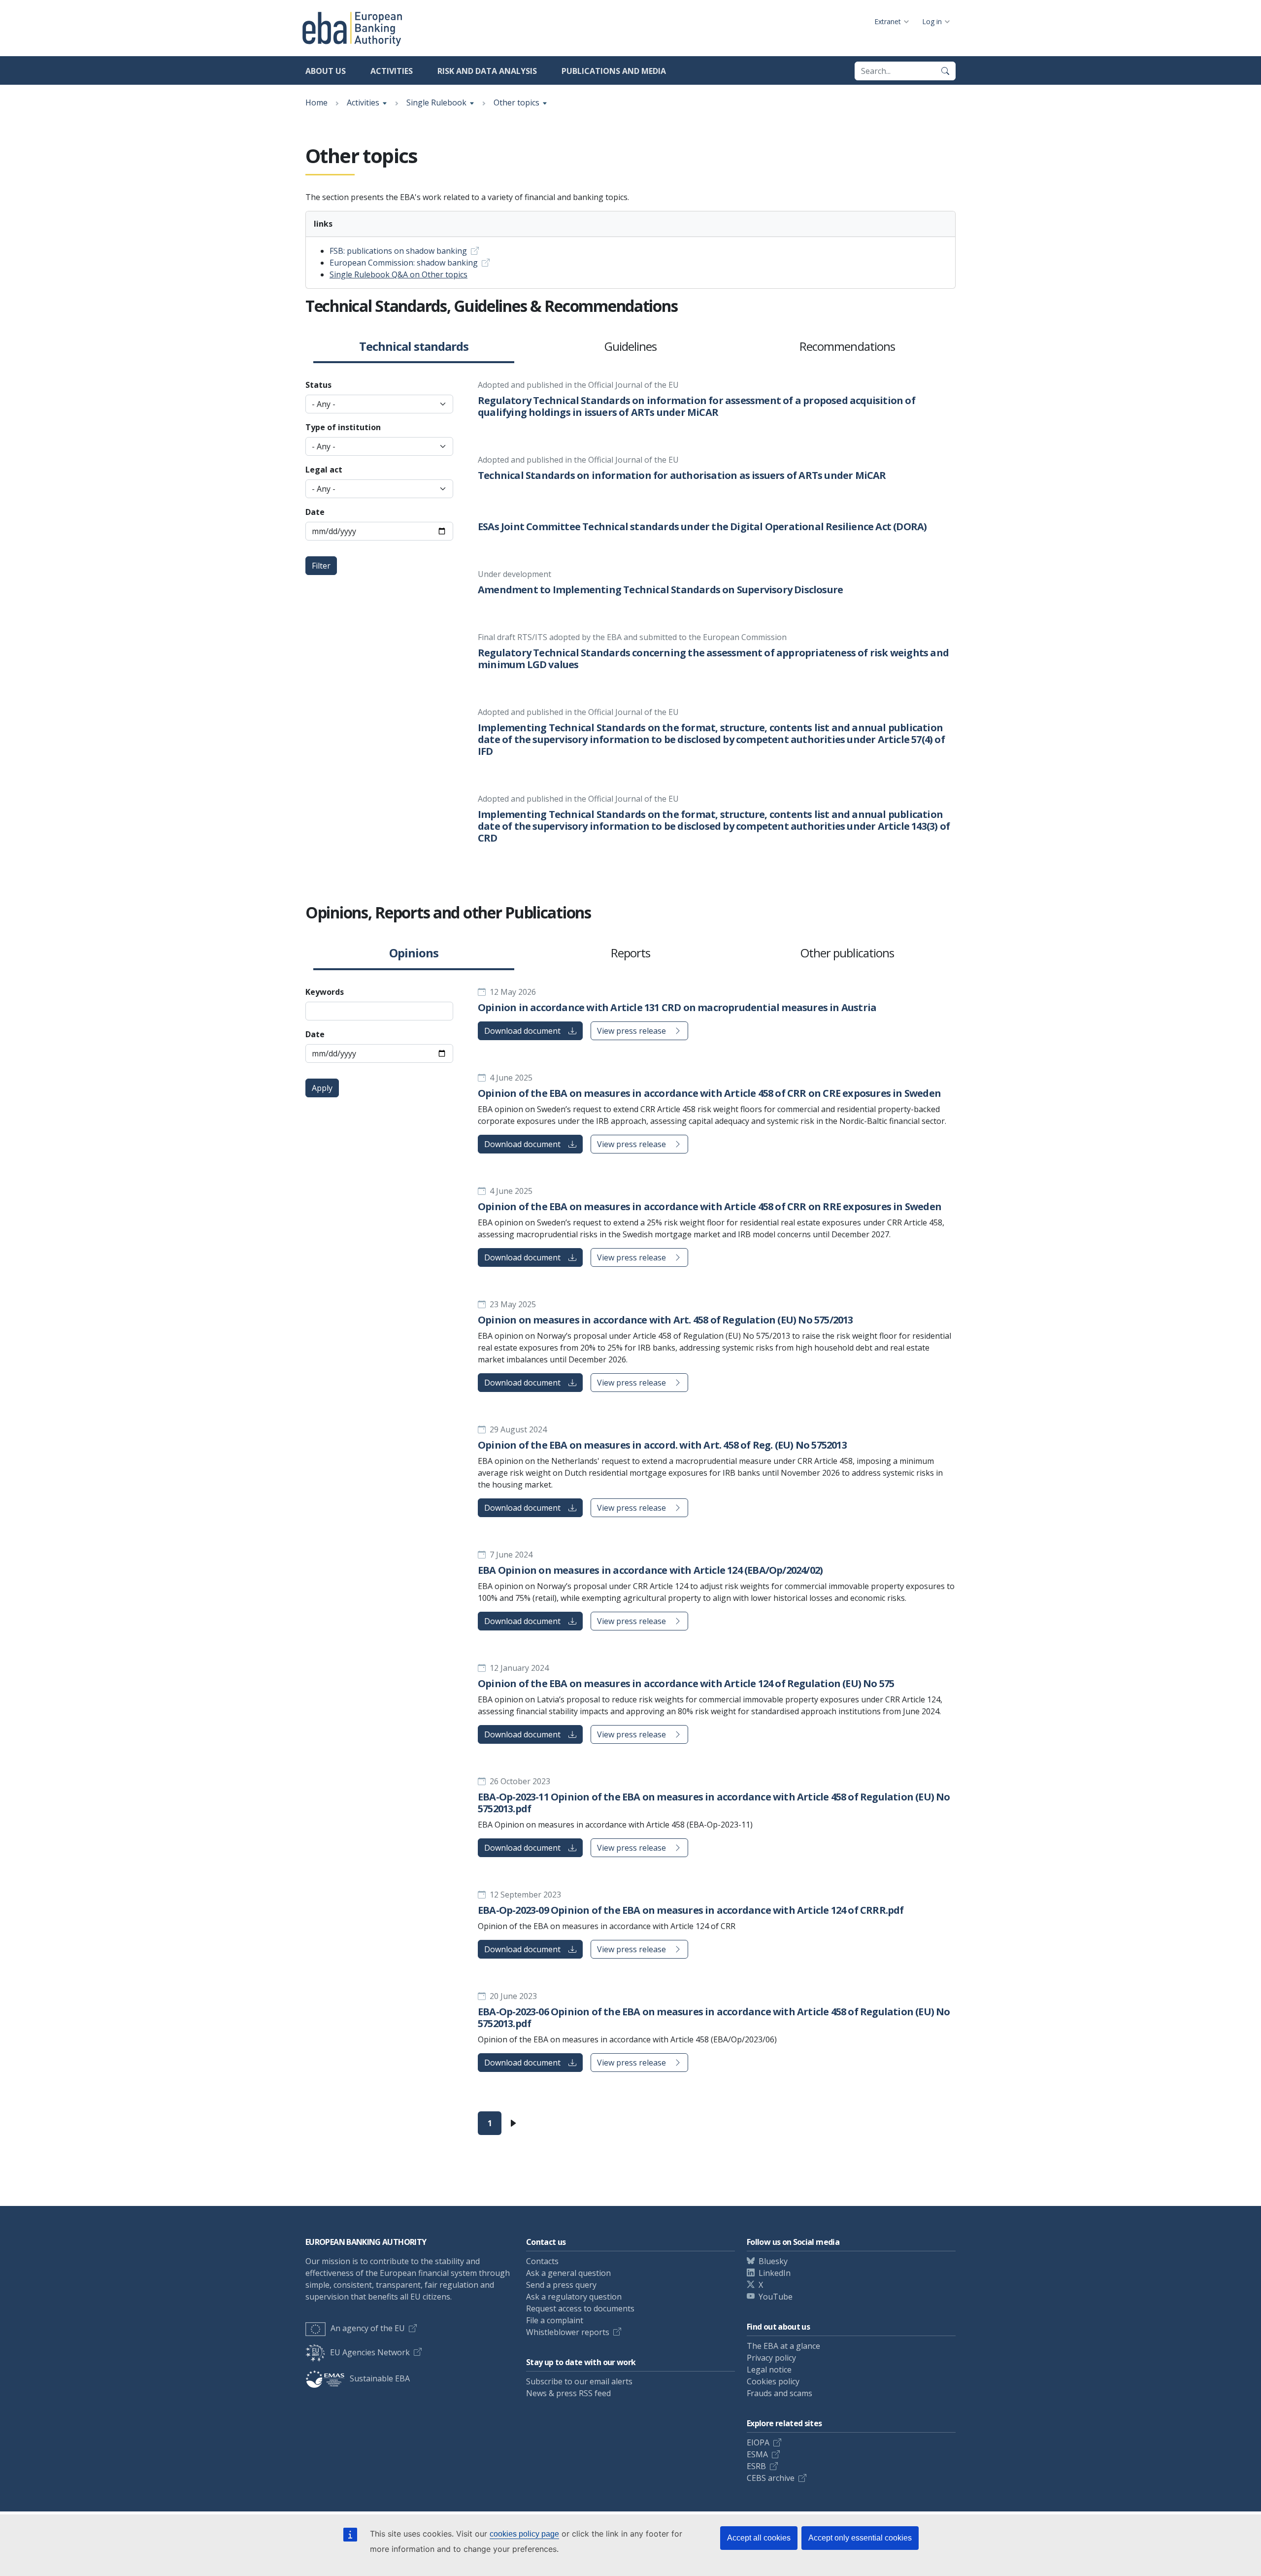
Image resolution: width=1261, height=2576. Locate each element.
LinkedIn (775, 2273)
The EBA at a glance (783, 2346)
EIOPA (758, 2442)
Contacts (542, 2261)
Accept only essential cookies (860, 2538)
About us (326, 71)
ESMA (757, 2454)
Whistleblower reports (568, 2332)
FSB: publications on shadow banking (398, 251)
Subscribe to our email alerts (579, 2381)
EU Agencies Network (370, 2352)
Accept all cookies (759, 2538)
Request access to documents (580, 2308)
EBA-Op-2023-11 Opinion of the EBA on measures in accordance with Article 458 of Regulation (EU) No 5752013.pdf (714, 1803)
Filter (321, 566)
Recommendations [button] (847, 347)
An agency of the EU (368, 2328)
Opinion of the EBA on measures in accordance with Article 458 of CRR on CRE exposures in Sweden (709, 1093)
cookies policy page (524, 2534)
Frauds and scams (780, 2393)
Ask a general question (568, 2273)
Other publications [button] (847, 953)
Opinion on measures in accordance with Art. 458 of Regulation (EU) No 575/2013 (665, 1320)
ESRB (756, 2466)
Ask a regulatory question (574, 2297)
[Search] (945, 71)
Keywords (325, 992)
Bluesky (773, 2261)
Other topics (516, 102)
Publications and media (614, 71)
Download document (522, 1031)
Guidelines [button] (630, 347)
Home (316, 102)
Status (318, 385)
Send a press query (561, 2285)
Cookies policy (773, 2381)
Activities (392, 71)
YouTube (776, 2297)
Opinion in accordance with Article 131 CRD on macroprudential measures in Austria (677, 1007)
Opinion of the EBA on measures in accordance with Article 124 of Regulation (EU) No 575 (686, 1683)
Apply (322, 1088)
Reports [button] (630, 953)
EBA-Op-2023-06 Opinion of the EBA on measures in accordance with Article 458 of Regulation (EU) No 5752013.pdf (714, 2017)
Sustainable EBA (380, 2378)
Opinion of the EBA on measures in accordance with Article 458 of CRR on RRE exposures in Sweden (710, 1206)
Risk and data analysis (487, 71)
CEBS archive (771, 2478)
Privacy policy (771, 2358)
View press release (631, 1031)
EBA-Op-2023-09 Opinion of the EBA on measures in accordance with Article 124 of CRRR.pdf (691, 1910)
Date (315, 512)
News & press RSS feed (568, 2393)
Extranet (888, 21)
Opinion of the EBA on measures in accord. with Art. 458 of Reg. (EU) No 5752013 (662, 1445)
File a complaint (555, 2320)
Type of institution (343, 427)
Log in (932, 21)
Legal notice (769, 2370)
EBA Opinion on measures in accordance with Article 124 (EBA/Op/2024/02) (650, 1570)
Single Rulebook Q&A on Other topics (398, 274)
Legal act (324, 470)
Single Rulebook (436, 102)
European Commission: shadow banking (404, 263)
